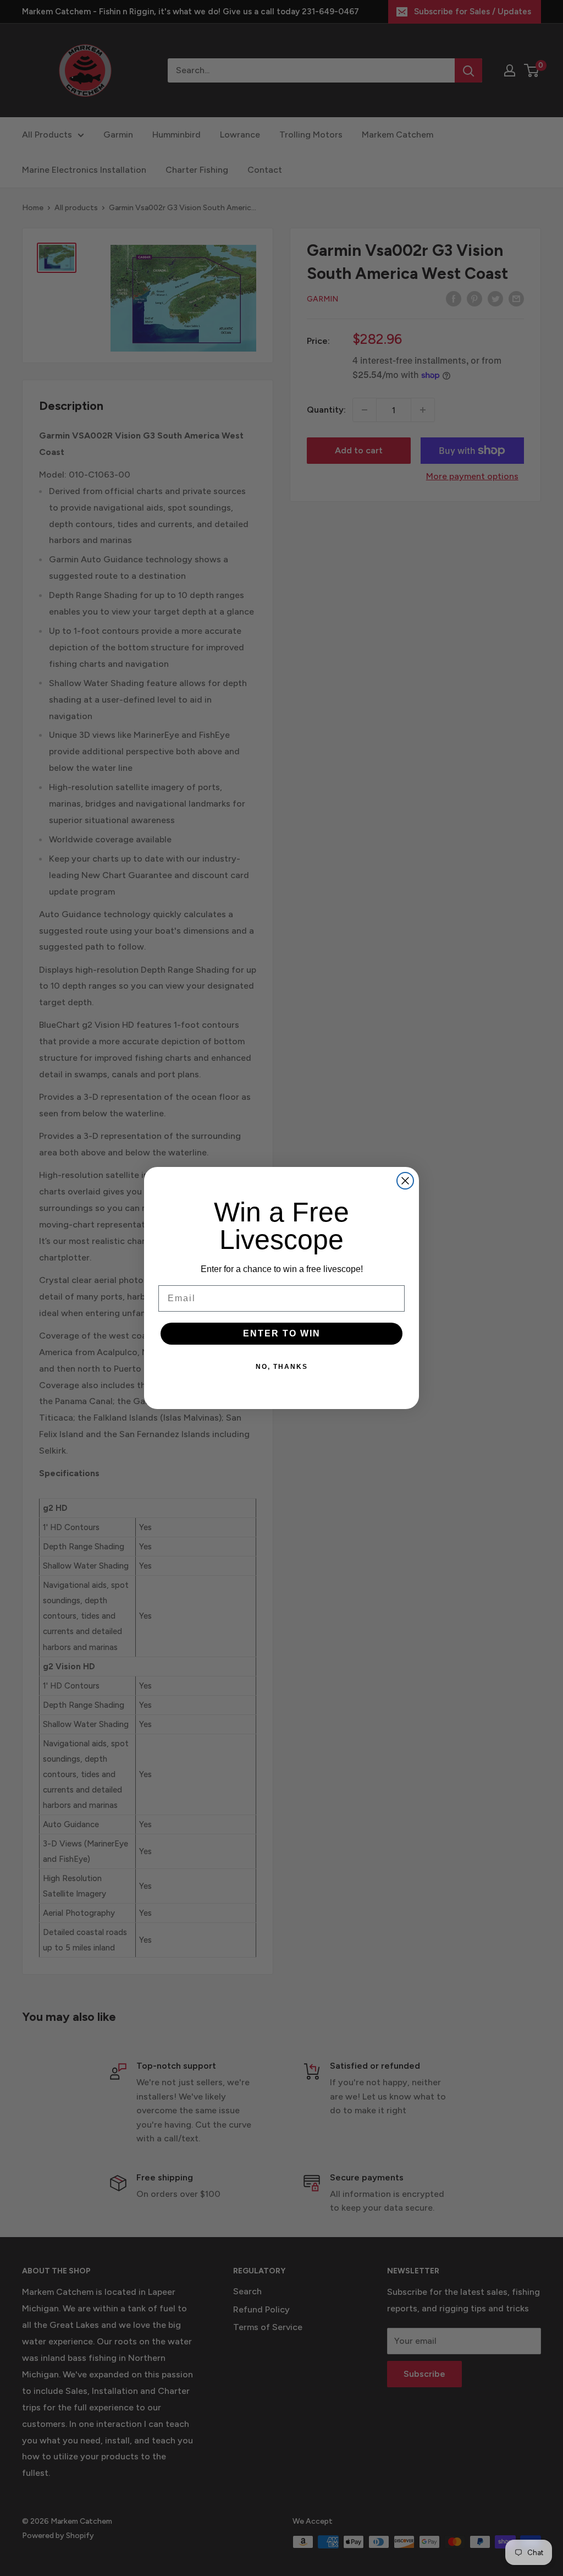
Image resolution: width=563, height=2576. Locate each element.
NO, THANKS (282, 1367)
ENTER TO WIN (282, 1333)
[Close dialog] (405, 1181)
